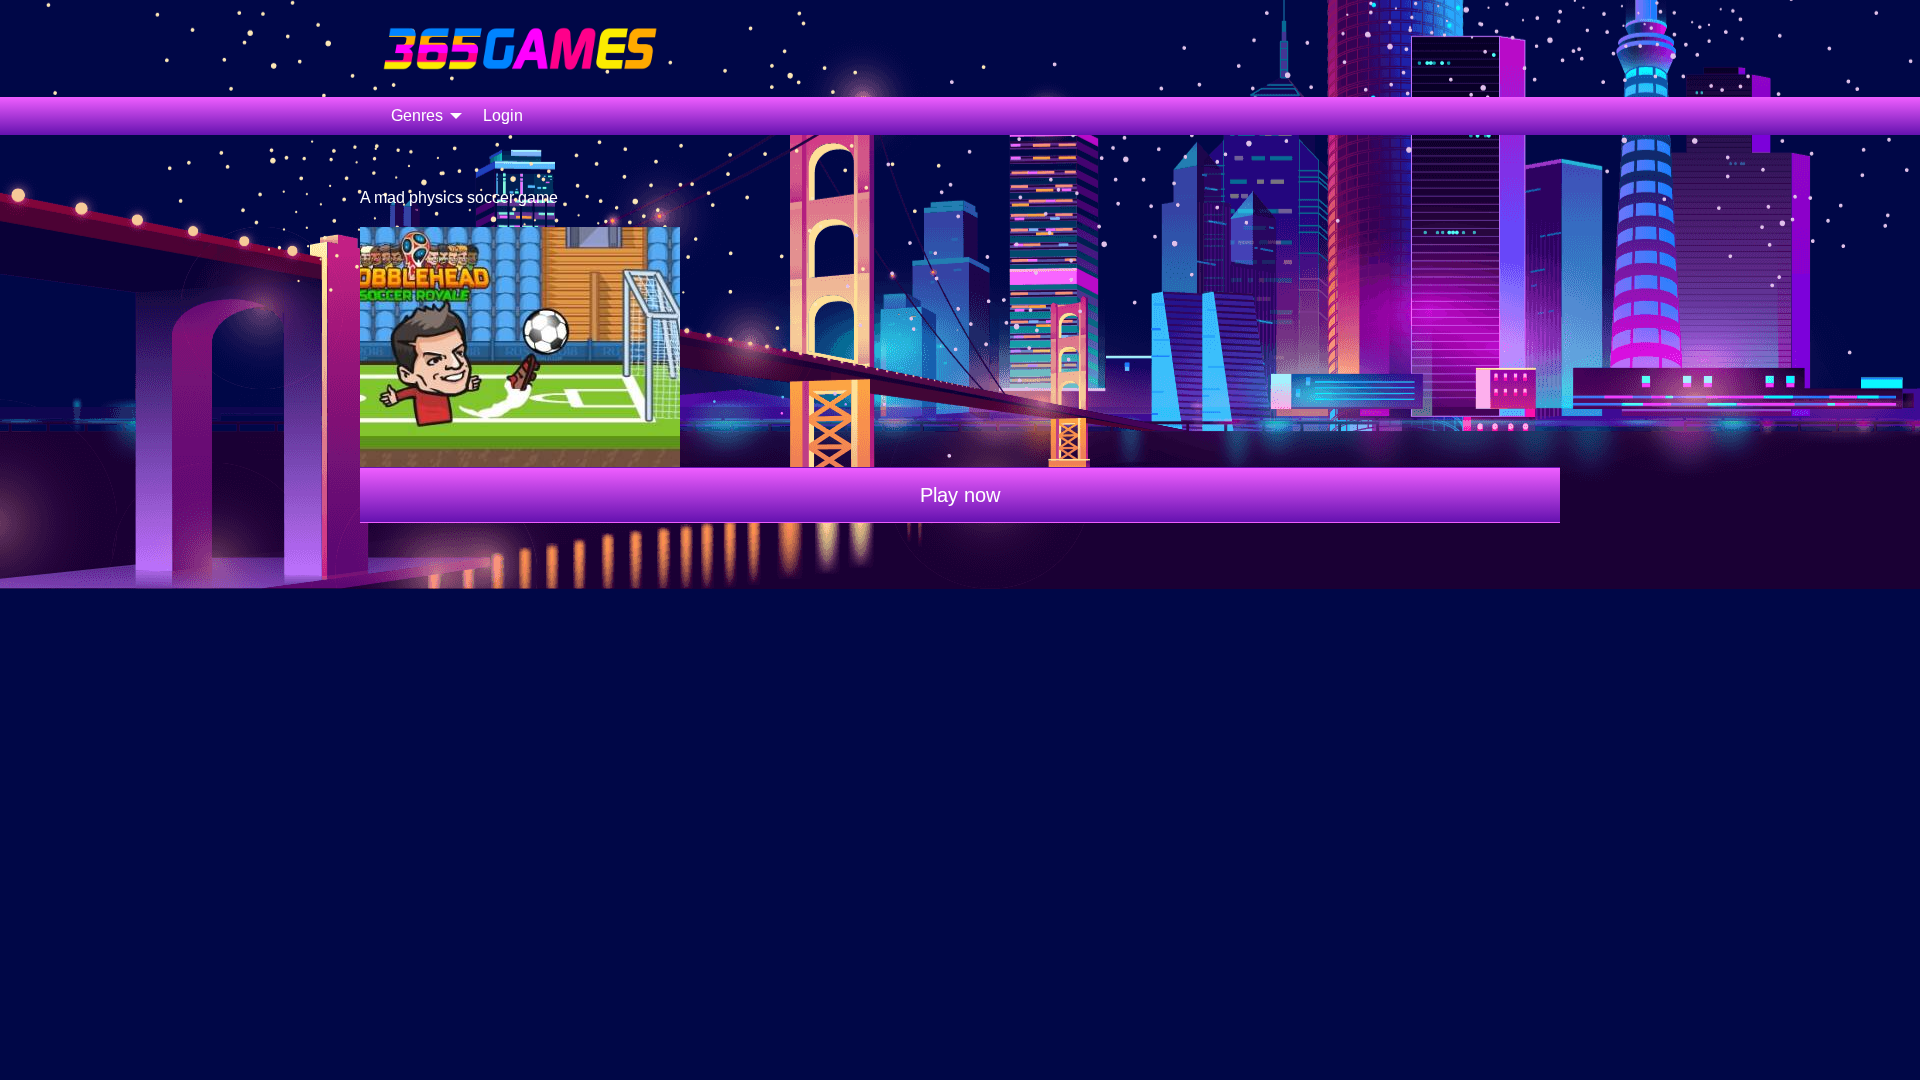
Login (503, 115)
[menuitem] (421, 116)
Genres (417, 115)
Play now (960, 495)
